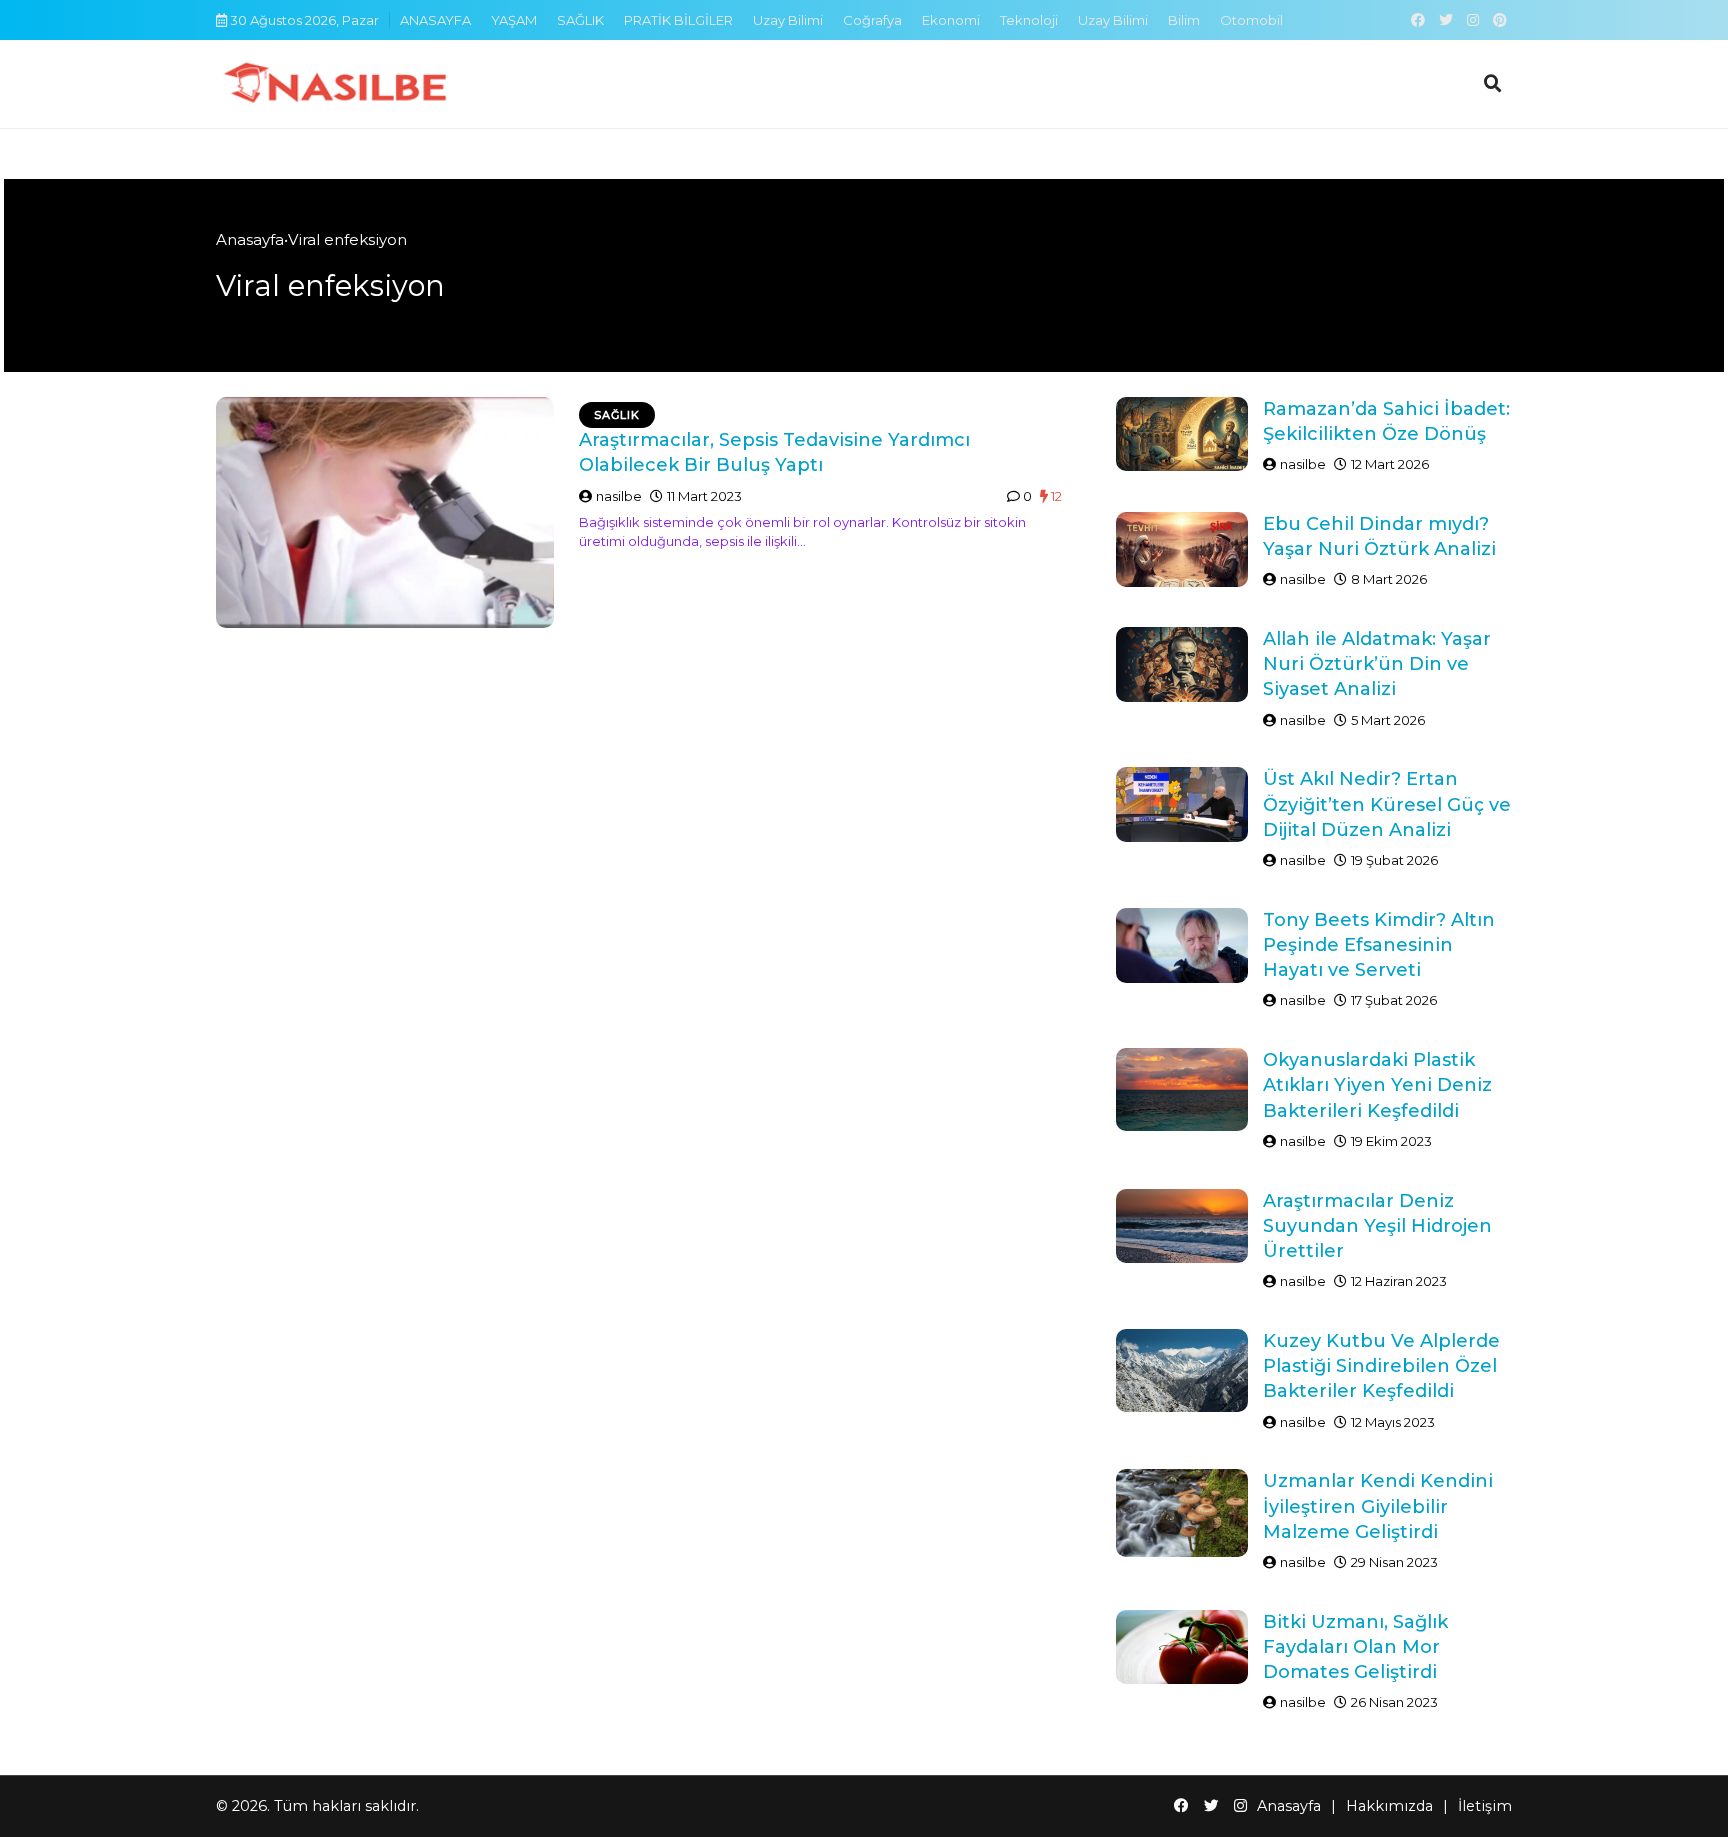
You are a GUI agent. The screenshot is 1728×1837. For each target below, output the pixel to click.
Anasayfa (250, 239)
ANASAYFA (435, 20)
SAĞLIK (580, 20)
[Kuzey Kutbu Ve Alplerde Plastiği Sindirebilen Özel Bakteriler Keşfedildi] (1182, 1370)
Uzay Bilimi (788, 20)
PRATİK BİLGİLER (678, 20)
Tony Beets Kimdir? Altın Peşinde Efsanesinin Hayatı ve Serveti (1379, 945)
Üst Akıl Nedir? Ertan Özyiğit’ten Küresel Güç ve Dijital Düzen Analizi (1387, 804)
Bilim (1184, 20)
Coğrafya (872, 20)
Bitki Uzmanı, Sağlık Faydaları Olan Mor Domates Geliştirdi (1355, 1647)
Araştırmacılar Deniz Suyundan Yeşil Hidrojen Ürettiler (1377, 1226)
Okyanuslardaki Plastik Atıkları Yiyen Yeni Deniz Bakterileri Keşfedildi (1377, 1085)
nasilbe (619, 496)
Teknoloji (1029, 20)
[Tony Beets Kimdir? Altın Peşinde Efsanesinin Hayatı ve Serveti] (1182, 945)
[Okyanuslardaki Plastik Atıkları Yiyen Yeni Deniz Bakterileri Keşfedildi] (1182, 1089)
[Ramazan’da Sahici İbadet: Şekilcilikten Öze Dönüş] (1182, 434)
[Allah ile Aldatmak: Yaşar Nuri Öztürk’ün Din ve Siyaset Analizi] (1182, 664)
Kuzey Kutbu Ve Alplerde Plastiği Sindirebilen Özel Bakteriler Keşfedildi (1381, 1366)
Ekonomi (951, 20)
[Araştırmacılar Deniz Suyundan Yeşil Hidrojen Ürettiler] (1182, 1226)
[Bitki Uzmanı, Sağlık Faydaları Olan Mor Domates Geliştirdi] (1182, 1647)
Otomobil (1251, 20)
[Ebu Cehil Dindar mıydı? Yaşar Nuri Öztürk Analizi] (1182, 549)
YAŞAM (514, 20)
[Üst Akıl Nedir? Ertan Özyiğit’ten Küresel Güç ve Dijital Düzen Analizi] (1182, 804)
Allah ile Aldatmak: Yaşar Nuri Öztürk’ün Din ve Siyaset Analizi (1377, 664)
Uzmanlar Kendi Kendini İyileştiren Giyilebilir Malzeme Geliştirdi (1378, 1506)
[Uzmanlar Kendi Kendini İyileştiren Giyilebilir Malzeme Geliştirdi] (1182, 1513)
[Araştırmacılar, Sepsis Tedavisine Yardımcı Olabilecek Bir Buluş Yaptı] (385, 513)
